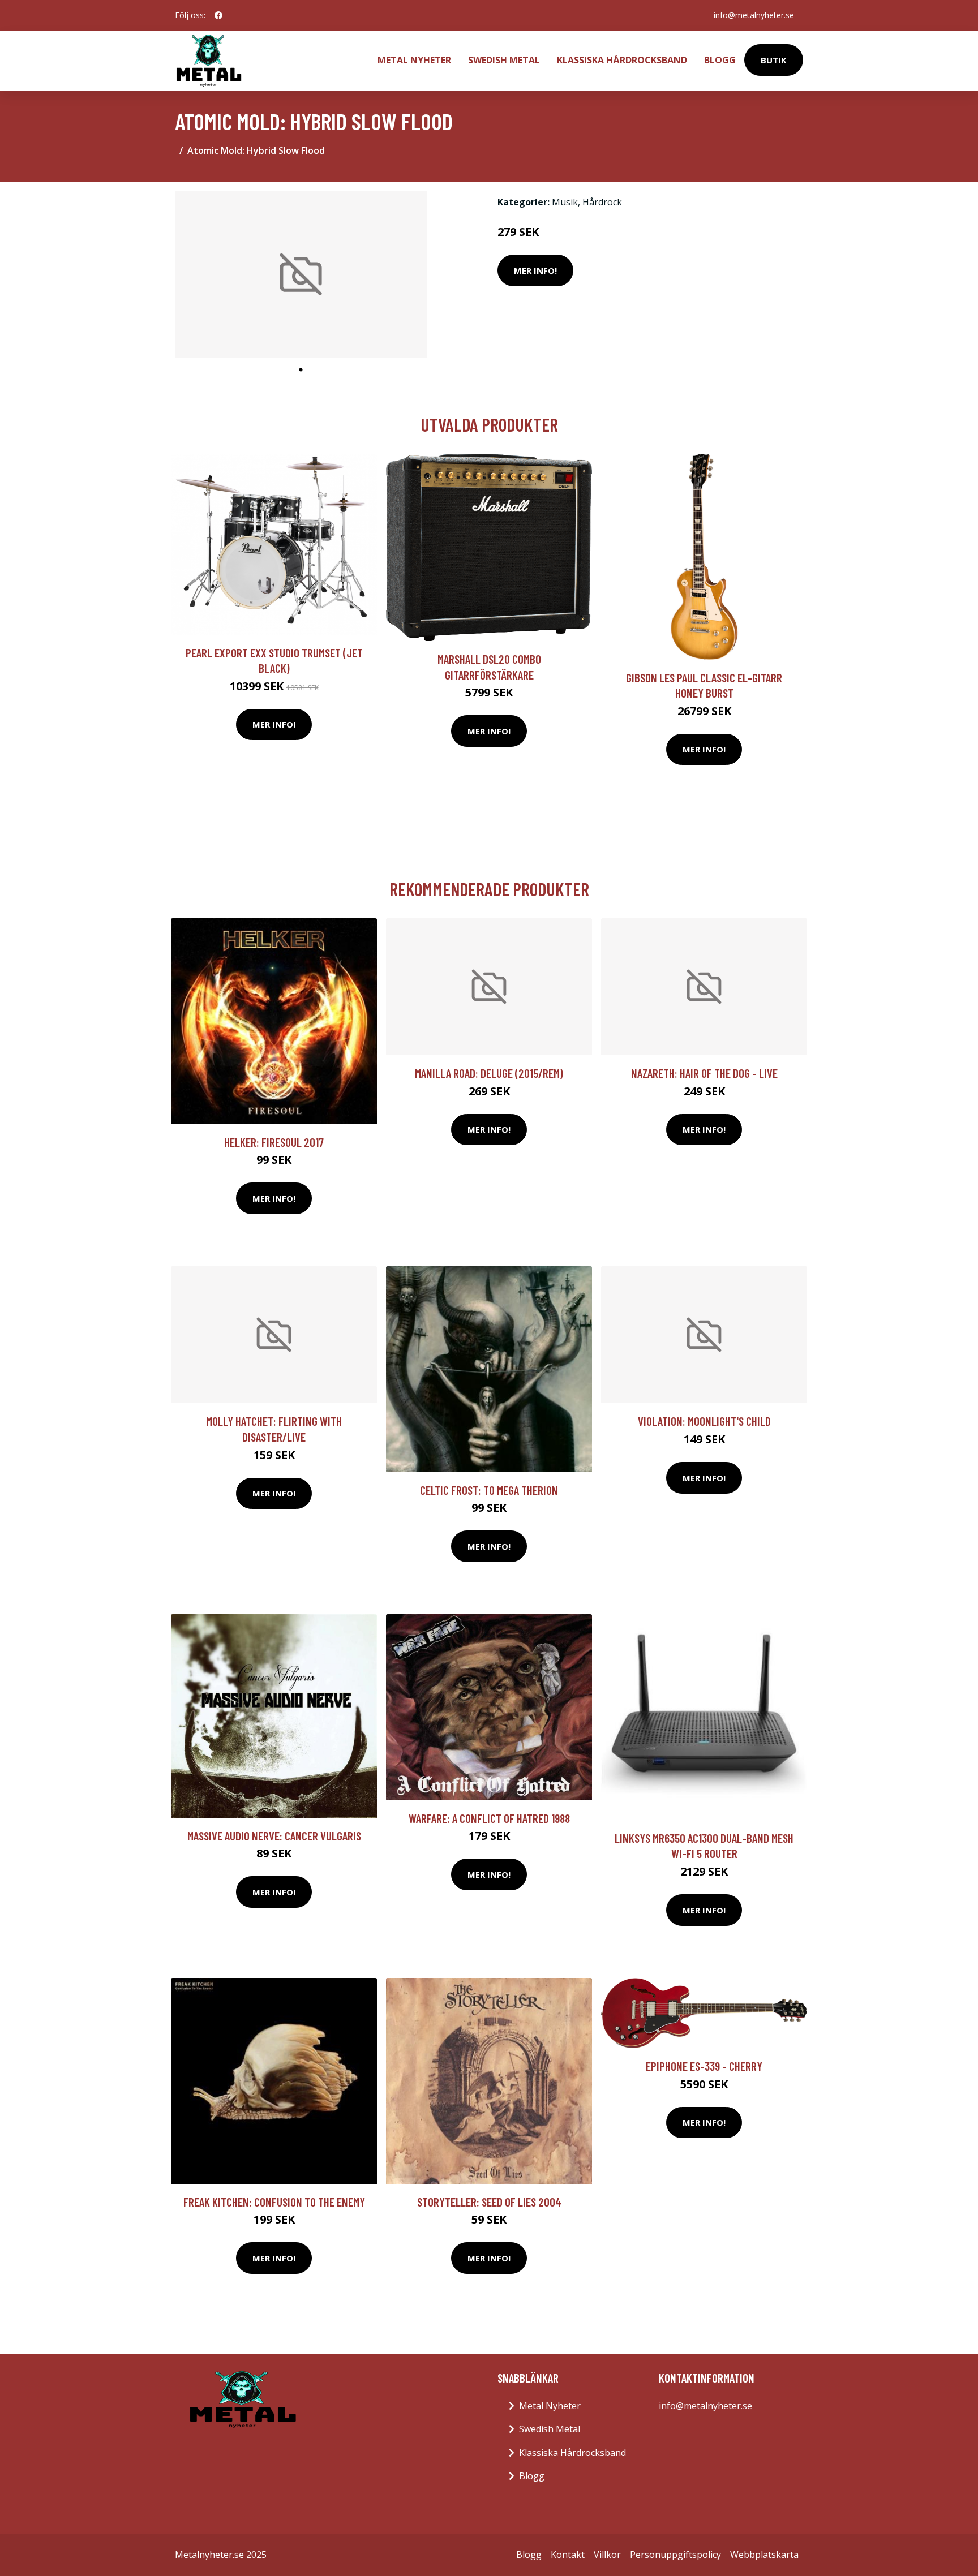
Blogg (720, 60)
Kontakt (568, 2555)
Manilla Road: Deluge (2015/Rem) (489, 1073)
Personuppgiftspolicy (675, 2555)
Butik (774, 60)
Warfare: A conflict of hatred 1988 (489, 1818)
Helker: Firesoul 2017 (274, 1142)
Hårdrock (602, 202)
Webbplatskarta (764, 2555)
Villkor (607, 2555)
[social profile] (218, 15)
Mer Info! (535, 270)
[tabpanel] (301, 275)
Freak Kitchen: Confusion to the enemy (274, 2202)
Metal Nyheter (414, 60)
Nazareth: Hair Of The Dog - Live (704, 1073)
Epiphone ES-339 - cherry (704, 2066)
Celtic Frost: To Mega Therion (489, 1490)
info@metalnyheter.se (754, 15)
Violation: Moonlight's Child (704, 1421)
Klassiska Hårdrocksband (622, 60)
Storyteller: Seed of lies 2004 (489, 2202)
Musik (565, 202)
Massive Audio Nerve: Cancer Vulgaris (274, 1836)
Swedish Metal (504, 60)
